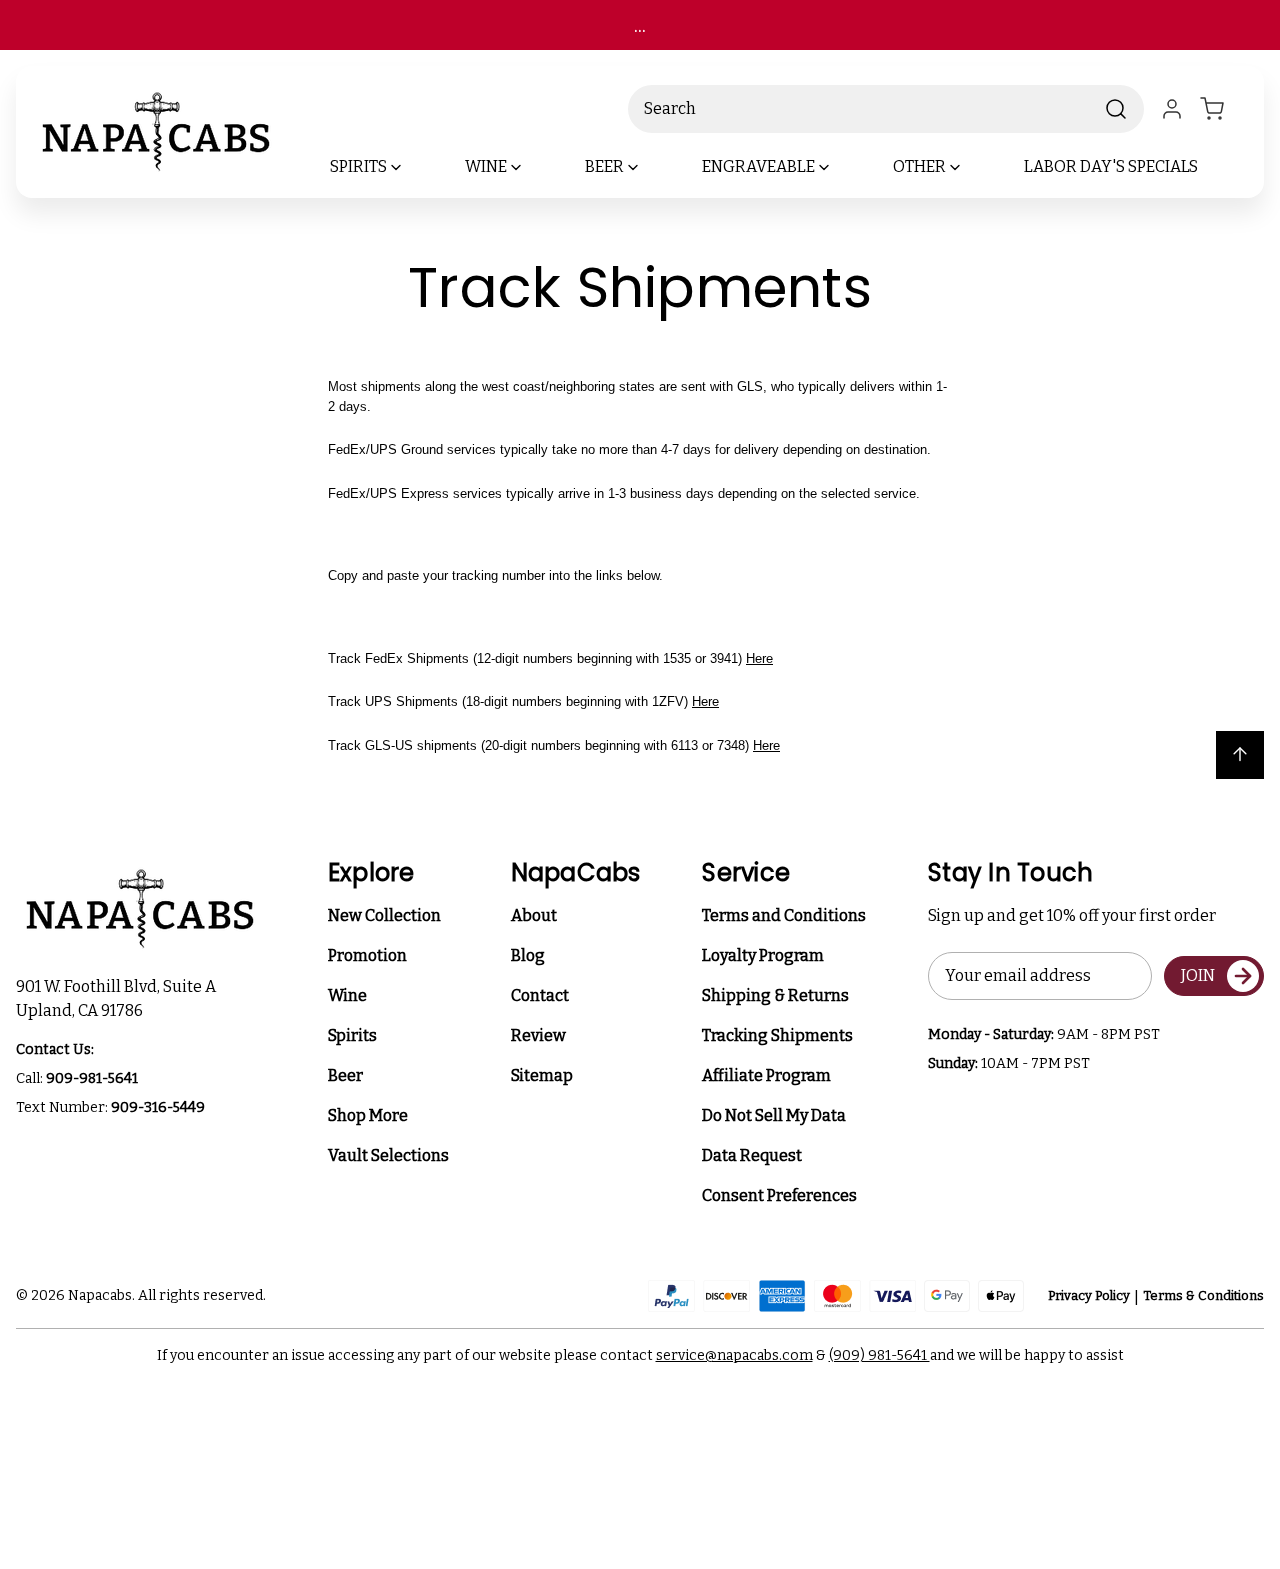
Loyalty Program (763, 955)
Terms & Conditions (1203, 1295)
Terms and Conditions (784, 915)
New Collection (384, 915)
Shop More (368, 1115)
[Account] (1172, 109)
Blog (528, 955)
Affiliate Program (766, 1075)
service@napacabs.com (734, 1355)
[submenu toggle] (413, 167)
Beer (345, 1075)
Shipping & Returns (775, 995)
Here (759, 658)
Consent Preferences (779, 1195)
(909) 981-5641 (879, 1355)
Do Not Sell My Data (774, 1115)
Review (538, 1035)
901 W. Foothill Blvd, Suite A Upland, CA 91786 (119, 998)
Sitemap (542, 1075)
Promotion (367, 955)
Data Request (752, 1155)
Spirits (352, 1035)
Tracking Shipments (777, 1035)
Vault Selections (388, 1155)
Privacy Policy (1089, 1295)
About (534, 915)
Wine (347, 995)
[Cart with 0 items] (1224, 109)
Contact (540, 995)
